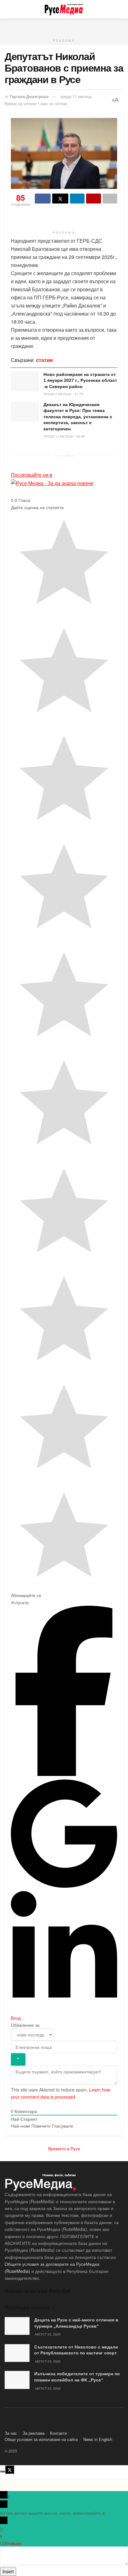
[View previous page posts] (58, 456)
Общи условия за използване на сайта (41, 2439)
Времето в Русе (64, 2148)
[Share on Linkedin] (77, 199)
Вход (16, 2018)
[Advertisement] (64, 26)
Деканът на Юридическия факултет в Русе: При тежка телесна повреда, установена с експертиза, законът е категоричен (78, 417)
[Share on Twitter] (60, 199)
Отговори (12, 2543)
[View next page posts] (70, 456)
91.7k (79, 394)
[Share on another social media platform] (110, 199)
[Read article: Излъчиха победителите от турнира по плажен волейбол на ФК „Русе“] (17, 2380)
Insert (8, 2571)
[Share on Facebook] (43, 199)
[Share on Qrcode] (93, 199)
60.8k (81, 436)
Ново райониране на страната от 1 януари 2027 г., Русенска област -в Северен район (80, 380)
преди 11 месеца (76, 96)
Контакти (58, 2433)
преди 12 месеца (58, 436)
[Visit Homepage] (64, 9)
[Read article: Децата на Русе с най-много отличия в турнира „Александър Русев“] (17, 2326)
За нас (11, 2433)
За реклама (34, 2433)
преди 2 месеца (57, 394)
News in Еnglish (98, 2439)
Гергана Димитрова (29, 96)
